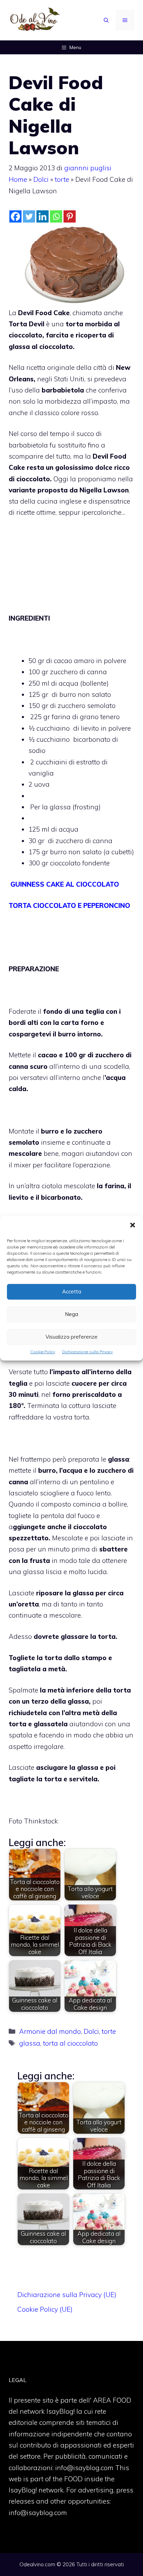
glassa (30, 2043)
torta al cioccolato (70, 2043)
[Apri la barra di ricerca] (106, 20)
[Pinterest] (70, 216)
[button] (133, 1225)
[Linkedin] (43, 216)
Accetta (72, 1291)
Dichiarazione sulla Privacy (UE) (67, 2295)
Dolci (41, 179)
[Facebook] (15, 216)
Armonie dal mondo (50, 2031)
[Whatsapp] (56, 216)
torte (62, 179)
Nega (71, 1314)
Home (18, 179)
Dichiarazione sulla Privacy (87, 1351)
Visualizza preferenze (71, 1337)
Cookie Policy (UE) (45, 2309)
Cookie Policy (43, 1351)
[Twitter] (29, 216)
